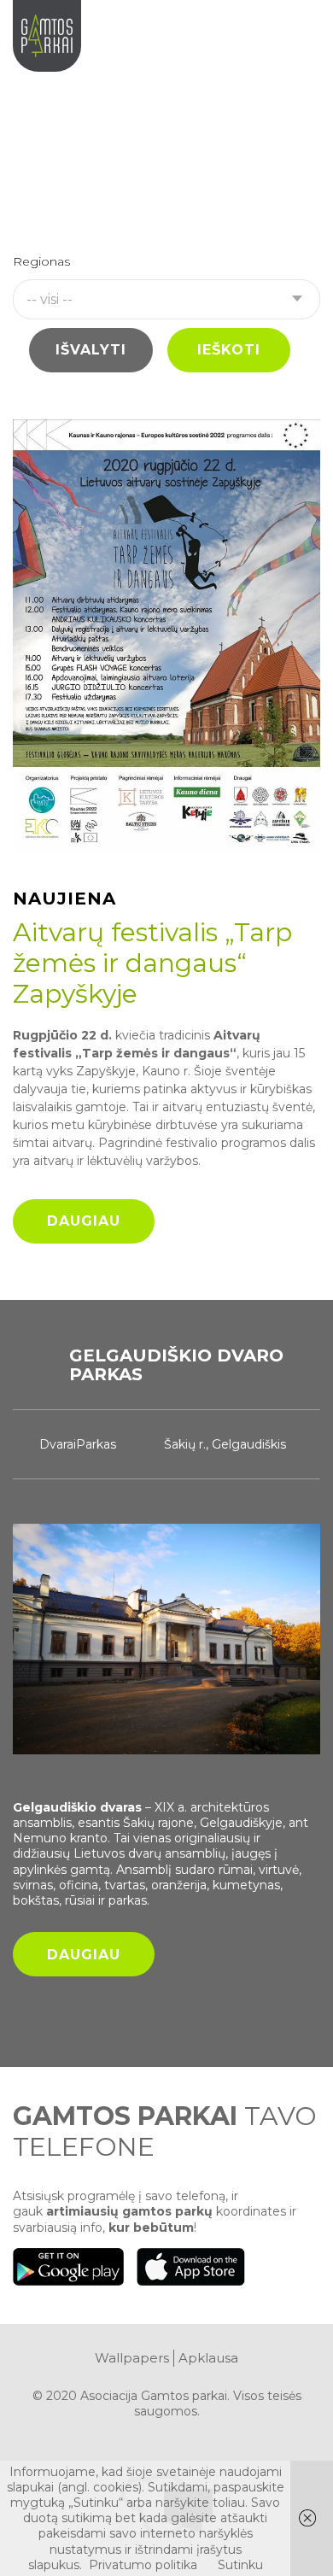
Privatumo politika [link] (143, 2565)
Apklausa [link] (208, 2358)
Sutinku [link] (240, 2565)
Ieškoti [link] (229, 350)
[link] (303, 32)
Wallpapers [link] (132, 2358)
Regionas (41, 262)
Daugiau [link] (84, 1221)
